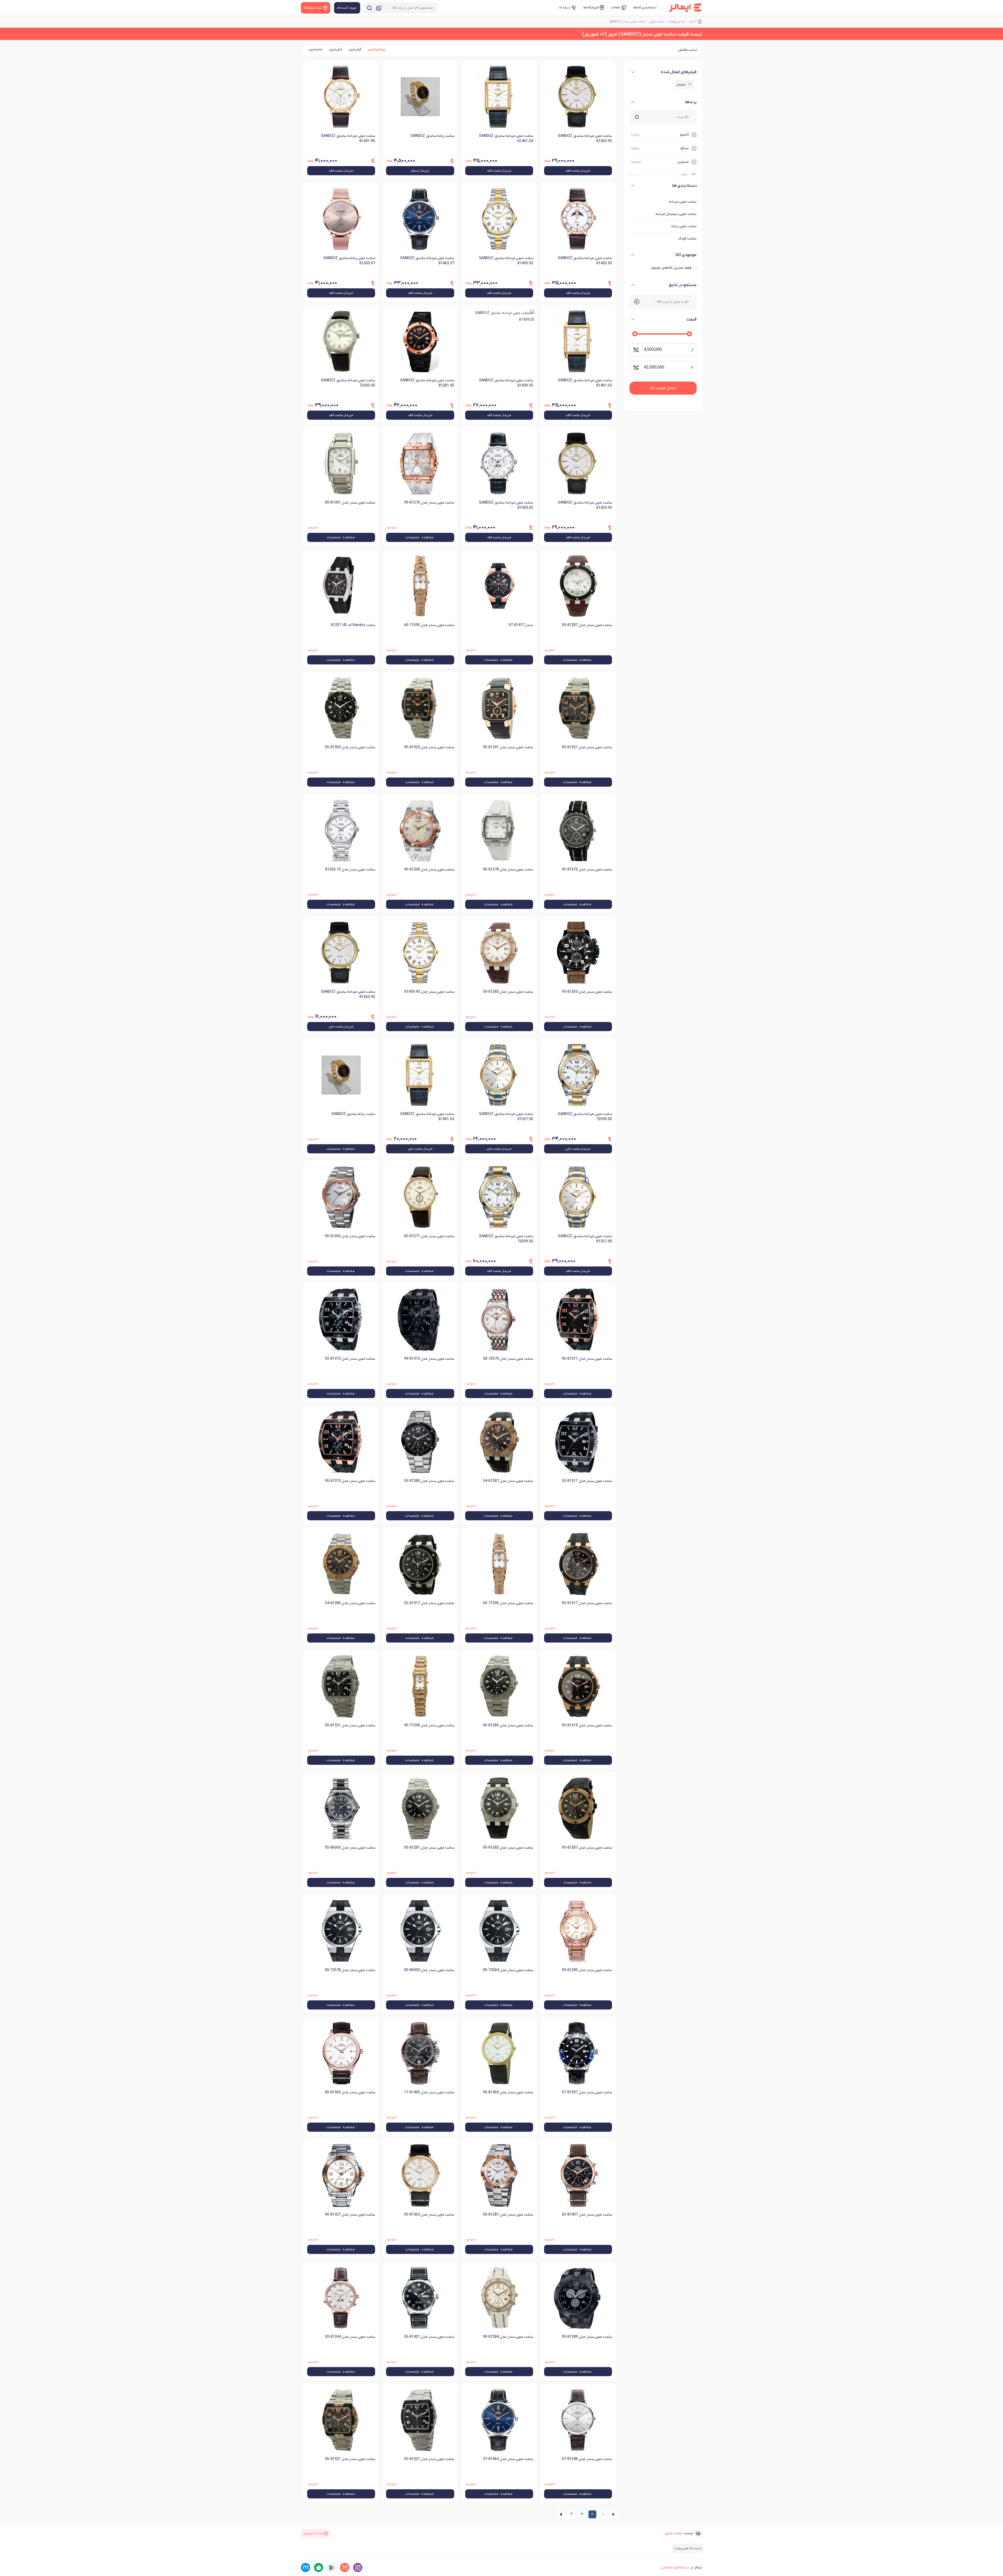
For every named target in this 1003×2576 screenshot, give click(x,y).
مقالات (615, 7)
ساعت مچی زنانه (684, 226)
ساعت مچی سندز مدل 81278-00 (508, 870)
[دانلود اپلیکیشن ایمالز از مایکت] (305, 2568)
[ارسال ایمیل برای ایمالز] (345, 2568)
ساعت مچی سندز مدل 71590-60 (429, 625)
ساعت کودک (687, 239)
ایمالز (693, 22)
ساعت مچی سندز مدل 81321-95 (587, 747)
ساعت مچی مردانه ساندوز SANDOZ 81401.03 (506, 139)
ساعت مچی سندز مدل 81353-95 (587, 992)
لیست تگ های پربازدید (687, 2548)
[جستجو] (369, 8)
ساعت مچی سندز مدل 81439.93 (429, 992)
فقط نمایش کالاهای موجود (671, 268)
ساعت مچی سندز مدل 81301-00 (350, 503)
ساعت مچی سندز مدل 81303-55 (350, 747)
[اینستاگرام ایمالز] (358, 2568)
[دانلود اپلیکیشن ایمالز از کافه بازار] (319, 2568)
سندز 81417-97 (521, 625)
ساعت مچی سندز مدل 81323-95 (429, 747)
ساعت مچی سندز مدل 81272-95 (587, 870)
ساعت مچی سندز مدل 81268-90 (429, 870)
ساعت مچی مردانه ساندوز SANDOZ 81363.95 (585, 139)
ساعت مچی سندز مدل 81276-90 (429, 503)
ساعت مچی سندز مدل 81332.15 (350, 870)
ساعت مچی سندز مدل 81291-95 (508, 747)
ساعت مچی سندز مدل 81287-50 (587, 625)
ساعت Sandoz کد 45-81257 (353, 625)
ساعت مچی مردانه (683, 202)
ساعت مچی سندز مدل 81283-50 (508, 992)
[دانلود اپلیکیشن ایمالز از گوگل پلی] (332, 2568)
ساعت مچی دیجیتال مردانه (676, 214)
